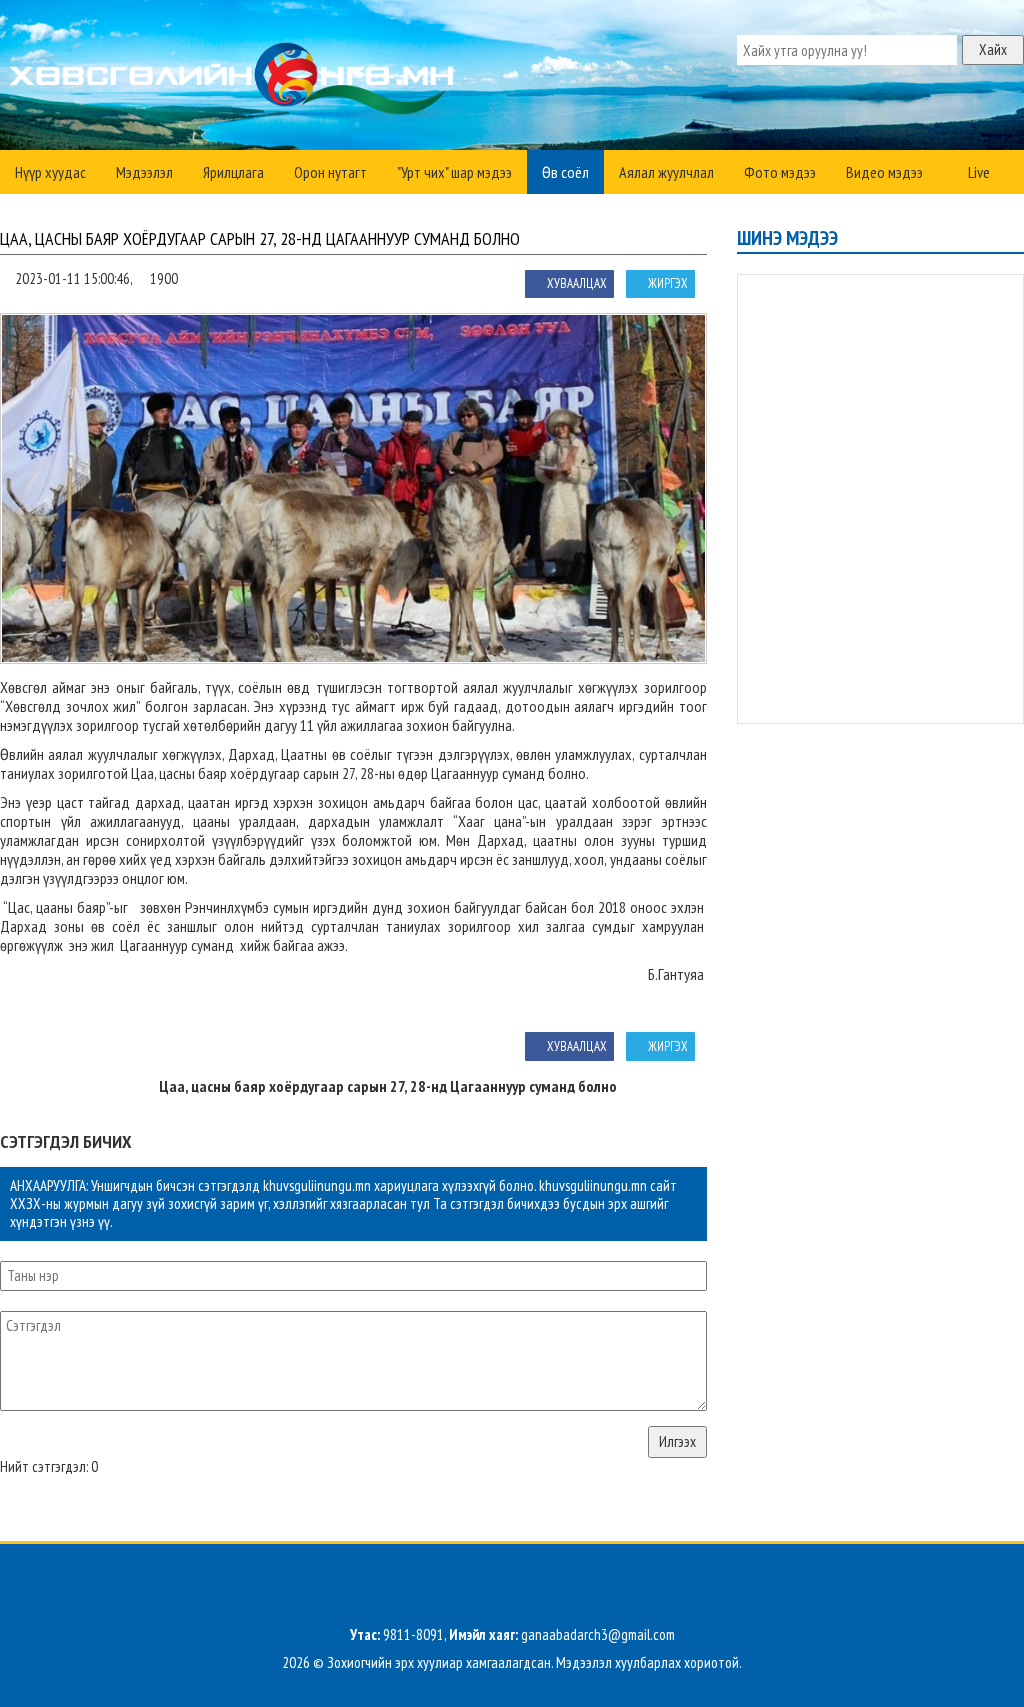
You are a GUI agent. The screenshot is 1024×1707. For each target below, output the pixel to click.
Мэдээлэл (144, 172)
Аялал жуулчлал (666, 172)
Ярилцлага (233, 172)
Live (977, 172)
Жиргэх (668, 283)
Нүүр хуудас (50, 172)
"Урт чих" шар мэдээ (454, 172)
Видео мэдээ (884, 172)
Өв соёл (565, 172)
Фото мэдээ (780, 172)
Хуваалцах (577, 283)
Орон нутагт (330, 172)
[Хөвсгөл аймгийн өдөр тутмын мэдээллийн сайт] (235, 80)
